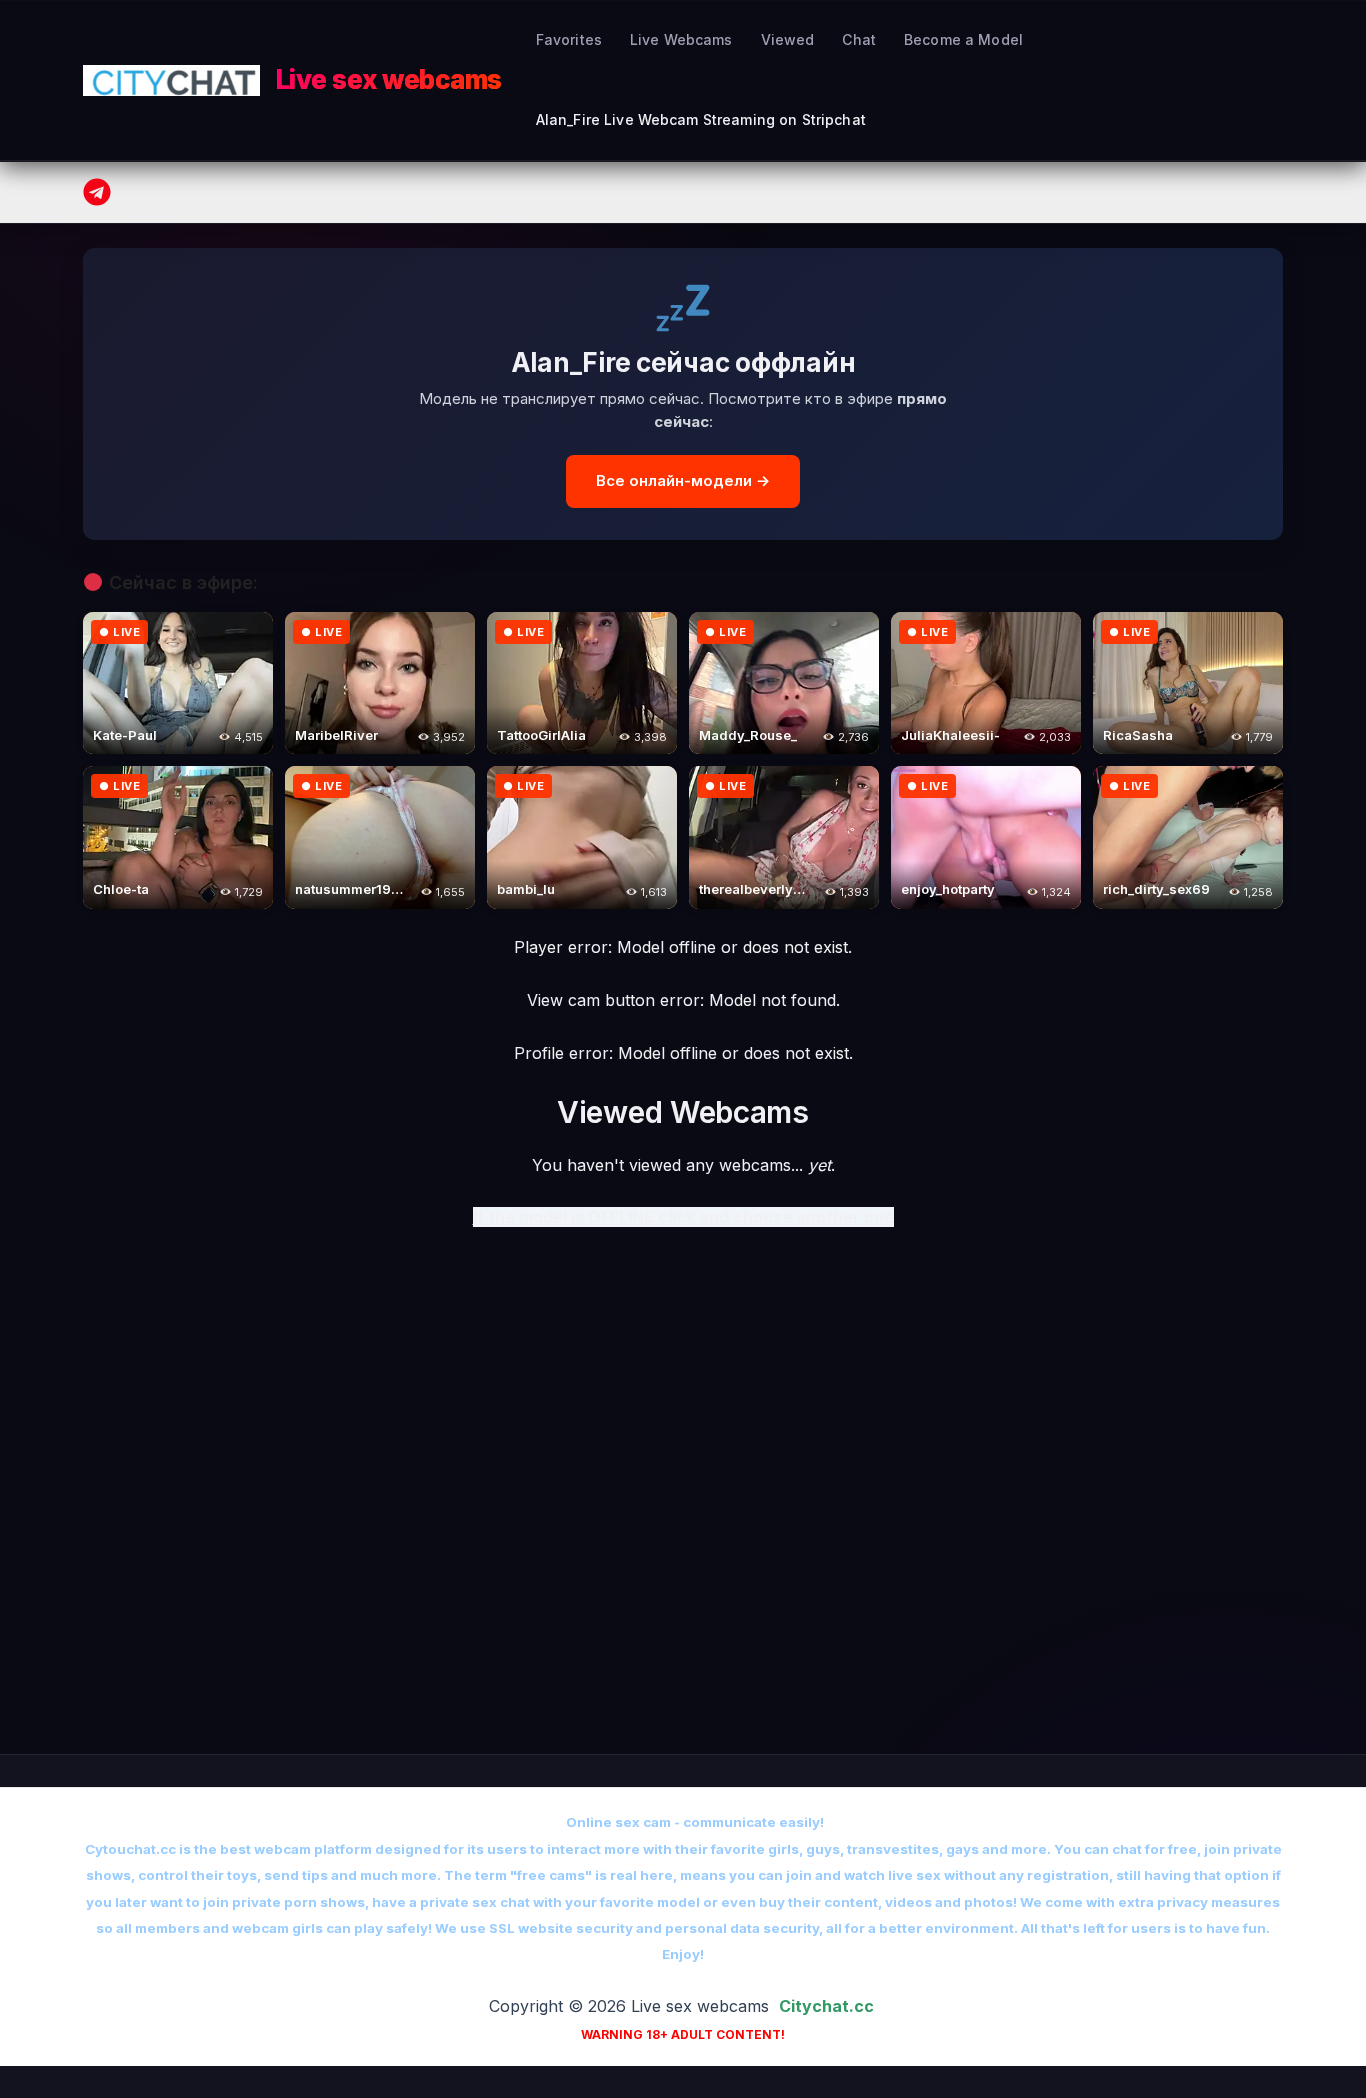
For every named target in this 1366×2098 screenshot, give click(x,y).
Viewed (788, 39)
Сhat (859, 39)
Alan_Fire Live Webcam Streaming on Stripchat (701, 119)
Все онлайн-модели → (683, 480)
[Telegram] (97, 192)
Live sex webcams (389, 79)
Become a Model (963, 39)
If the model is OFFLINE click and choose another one (683, 1217)
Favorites (569, 39)
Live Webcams (681, 39)
